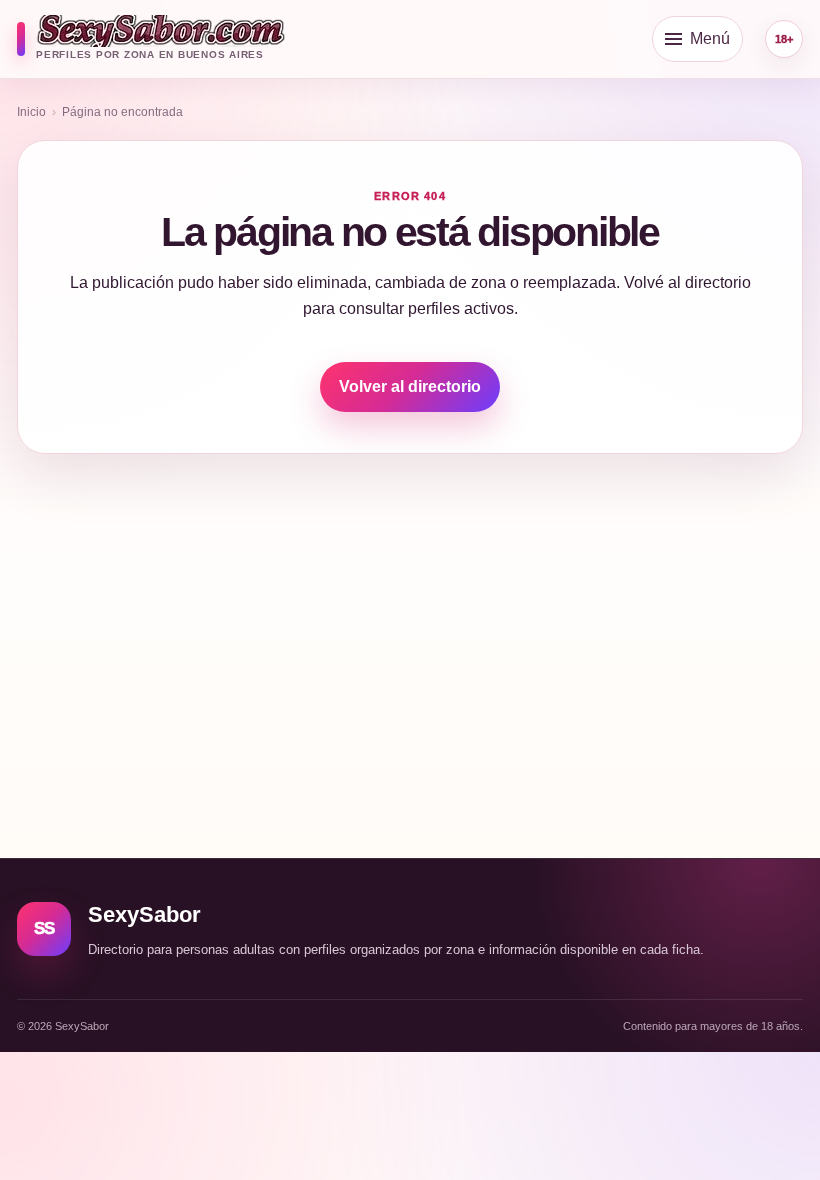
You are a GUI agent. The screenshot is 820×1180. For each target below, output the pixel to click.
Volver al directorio (410, 386)
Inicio (31, 112)
